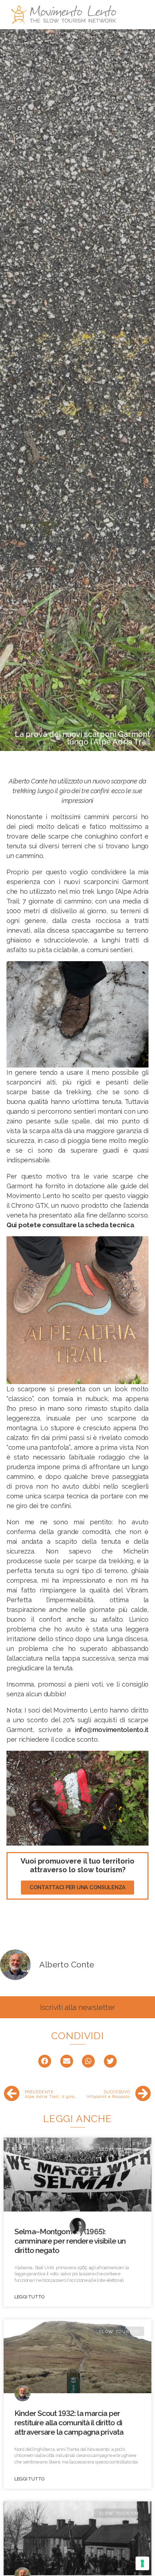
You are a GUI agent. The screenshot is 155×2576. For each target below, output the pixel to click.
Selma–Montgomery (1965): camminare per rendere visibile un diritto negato (70, 2241)
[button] (77, 1888)
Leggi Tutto (29, 2297)
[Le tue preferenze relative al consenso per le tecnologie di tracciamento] (142, 2563)
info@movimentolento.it (112, 1730)
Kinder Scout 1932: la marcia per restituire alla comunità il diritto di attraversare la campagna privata (69, 2423)
